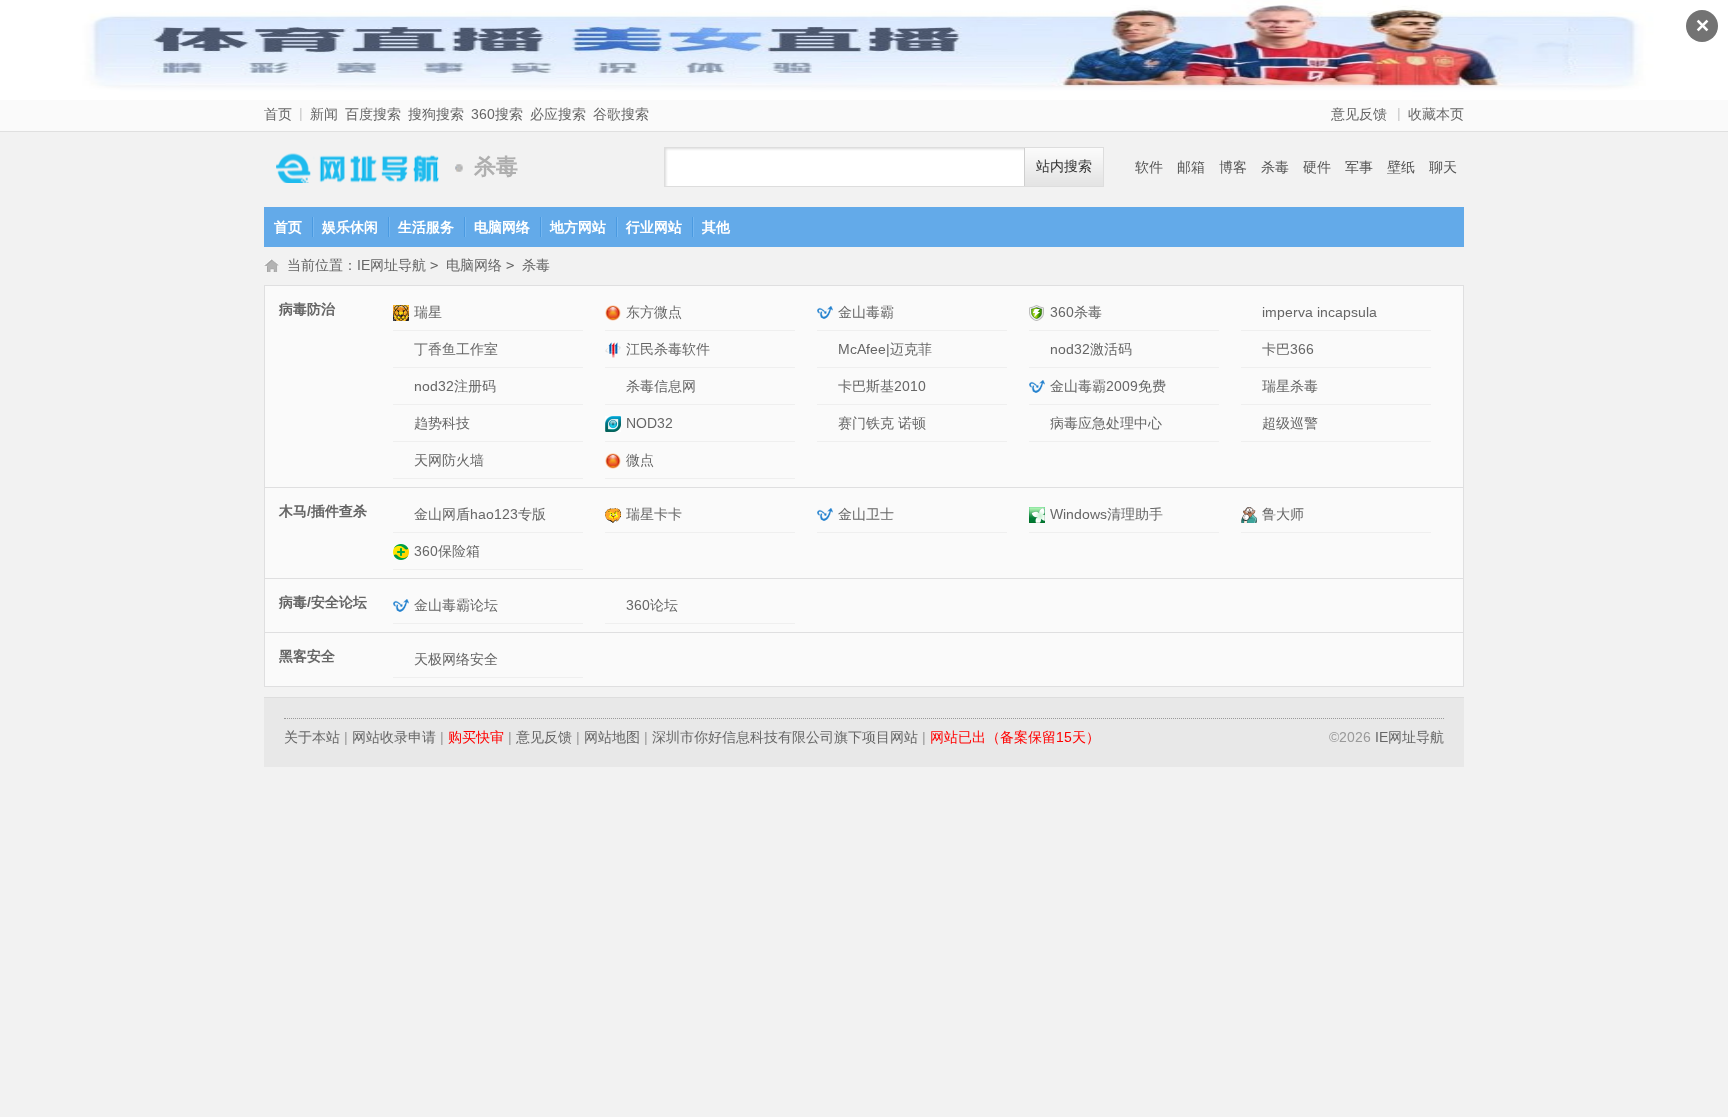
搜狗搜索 (436, 114)
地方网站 (578, 227)
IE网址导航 (354, 167)
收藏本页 (1436, 114)
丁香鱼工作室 (456, 349)
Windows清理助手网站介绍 (1039, 514)
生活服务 (426, 227)
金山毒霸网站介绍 (827, 312)
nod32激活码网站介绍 (1039, 349)
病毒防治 (307, 309)
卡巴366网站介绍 (1251, 349)
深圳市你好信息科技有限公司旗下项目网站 (785, 737)
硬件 (1317, 167)
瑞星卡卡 (654, 514)
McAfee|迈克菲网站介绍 (827, 349)
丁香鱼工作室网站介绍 (403, 349)
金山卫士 (866, 514)
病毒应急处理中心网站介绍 (1039, 423)
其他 (716, 227)
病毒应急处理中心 (1106, 423)
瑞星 (428, 312)
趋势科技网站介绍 (403, 423)
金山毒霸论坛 (456, 605)
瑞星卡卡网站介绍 (615, 514)
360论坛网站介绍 (615, 605)
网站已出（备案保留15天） (1015, 737)
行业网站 (654, 227)
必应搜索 (558, 114)
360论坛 (652, 605)
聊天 (1443, 167)
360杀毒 (1076, 312)
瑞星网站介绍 (403, 312)
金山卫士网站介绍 (827, 514)
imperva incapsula (1319, 312)
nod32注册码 (455, 386)
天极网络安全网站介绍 (403, 659)
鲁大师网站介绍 (1251, 514)
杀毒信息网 (661, 386)
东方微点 (654, 312)
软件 (1149, 167)
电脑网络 (502, 227)
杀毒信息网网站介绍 (615, 386)
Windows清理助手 (1106, 514)
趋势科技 (442, 423)
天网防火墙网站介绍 (403, 460)
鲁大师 (1283, 514)
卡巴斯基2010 (882, 386)
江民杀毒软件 (668, 349)
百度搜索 (373, 114)
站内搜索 (1064, 166)
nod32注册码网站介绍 (403, 386)
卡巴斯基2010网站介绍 (827, 386)
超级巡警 (1290, 423)
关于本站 (312, 737)
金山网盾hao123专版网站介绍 (403, 514)
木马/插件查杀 (323, 511)
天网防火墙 (449, 460)
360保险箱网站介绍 (403, 551)
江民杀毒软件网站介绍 (615, 349)
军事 (1359, 167)
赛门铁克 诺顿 (882, 423)
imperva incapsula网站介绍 (1251, 312)
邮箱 (1191, 167)
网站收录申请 (394, 737)
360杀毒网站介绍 (1039, 312)
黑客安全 (307, 656)
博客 (1233, 167)
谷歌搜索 (621, 114)
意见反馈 (1359, 114)
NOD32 (649, 423)
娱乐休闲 (350, 227)
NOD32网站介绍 (615, 423)
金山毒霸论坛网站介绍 (403, 605)
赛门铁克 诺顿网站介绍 (827, 423)
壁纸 (1401, 167)
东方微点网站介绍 (615, 312)
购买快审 (476, 737)
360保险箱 (447, 551)
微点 (640, 460)
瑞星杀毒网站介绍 (1251, 386)
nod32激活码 (1091, 349)
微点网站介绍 (615, 460)
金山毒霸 (866, 312)
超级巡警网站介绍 (1251, 423)
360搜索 (497, 114)
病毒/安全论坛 (323, 602)
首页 (278, 114)
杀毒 (1275, 167)
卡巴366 (1288, 349)
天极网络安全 (456, 659)
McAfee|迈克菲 (885, 349)
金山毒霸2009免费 (1108, 386)
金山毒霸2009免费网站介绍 (1039, 386)
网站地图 (612, 737)
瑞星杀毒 (1290, 386)
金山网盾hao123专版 (480, 514)
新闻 (324, 114)
